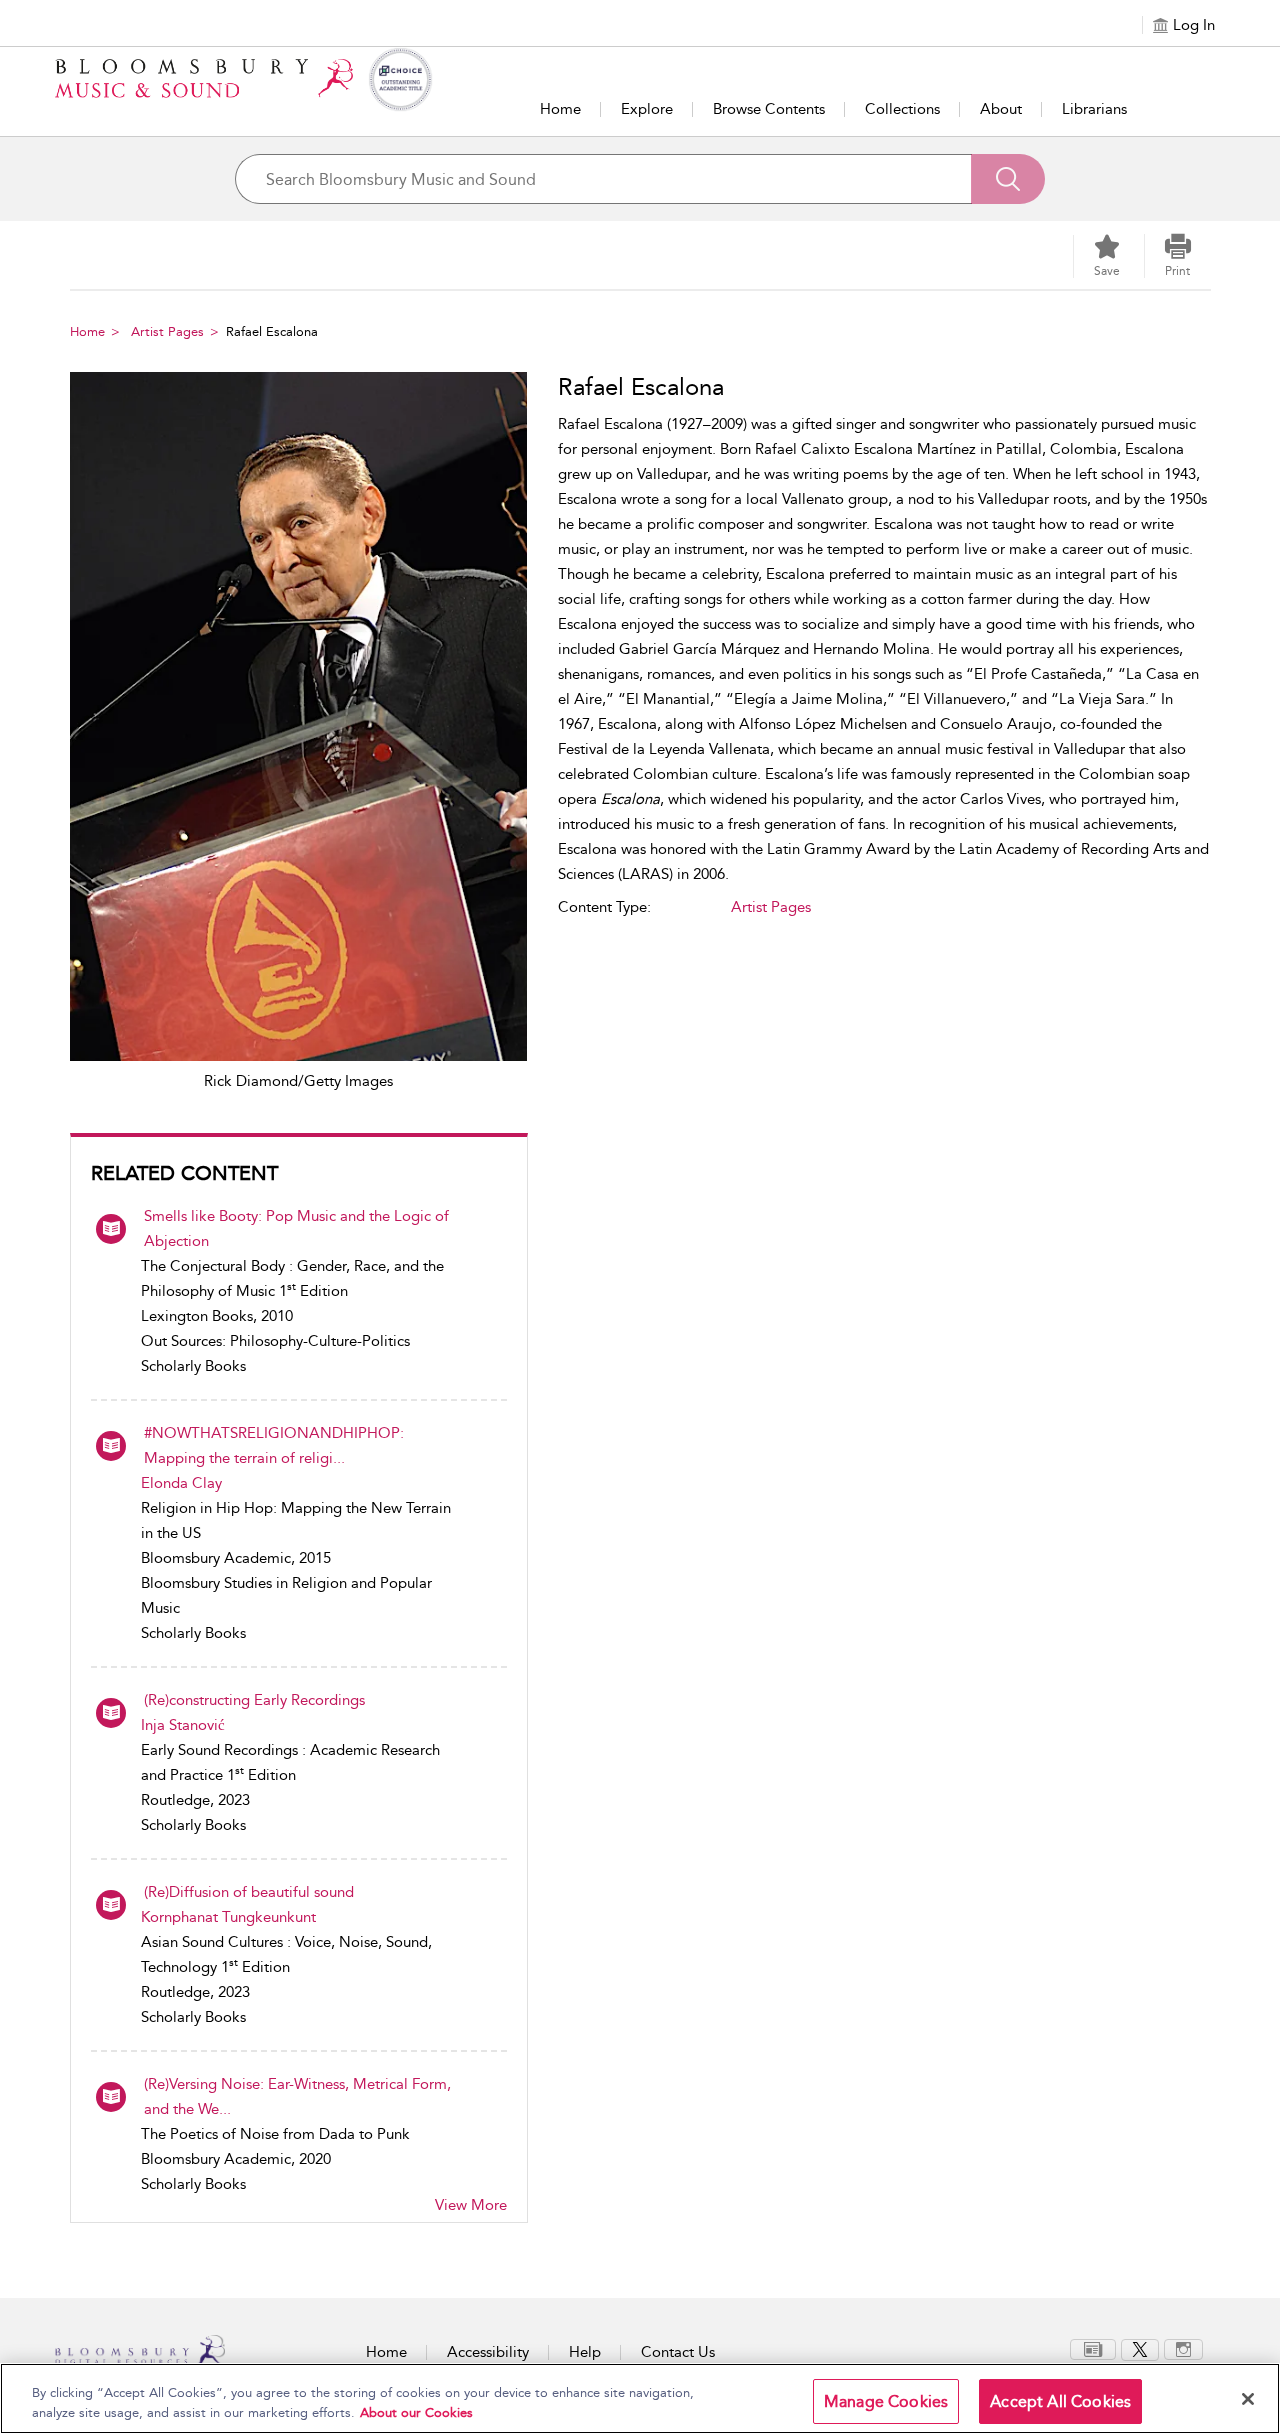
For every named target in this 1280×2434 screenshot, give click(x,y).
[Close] (1248, 2399)
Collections (902, 109)
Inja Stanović (183, 1725)
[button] (1178, 256)
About (1001, 109)
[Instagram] (1183, 2348)
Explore (647, 109)
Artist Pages (167, 331)
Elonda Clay (181, 1483)
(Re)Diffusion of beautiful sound (249, 1892)
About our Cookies (416, 2412)
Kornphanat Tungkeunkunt (228, 1917)
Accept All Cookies (1060, 2401)
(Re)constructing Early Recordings (254, 1700)
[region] (640, 2398)
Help (585, 2352)
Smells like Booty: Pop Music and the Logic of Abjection (296, 1228)
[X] (1140, 2348)
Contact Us (678, 2352)
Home (560, 109)
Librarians (1094, 109)
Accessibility (488, 2352)
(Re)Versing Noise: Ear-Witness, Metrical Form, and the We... (297, 2096)
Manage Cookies (886, 2401)
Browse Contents (769, 109)
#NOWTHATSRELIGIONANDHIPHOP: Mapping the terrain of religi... (274, 1445)
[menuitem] (1093, 2349)
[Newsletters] (1093, 2348)
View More (471, 2205)
